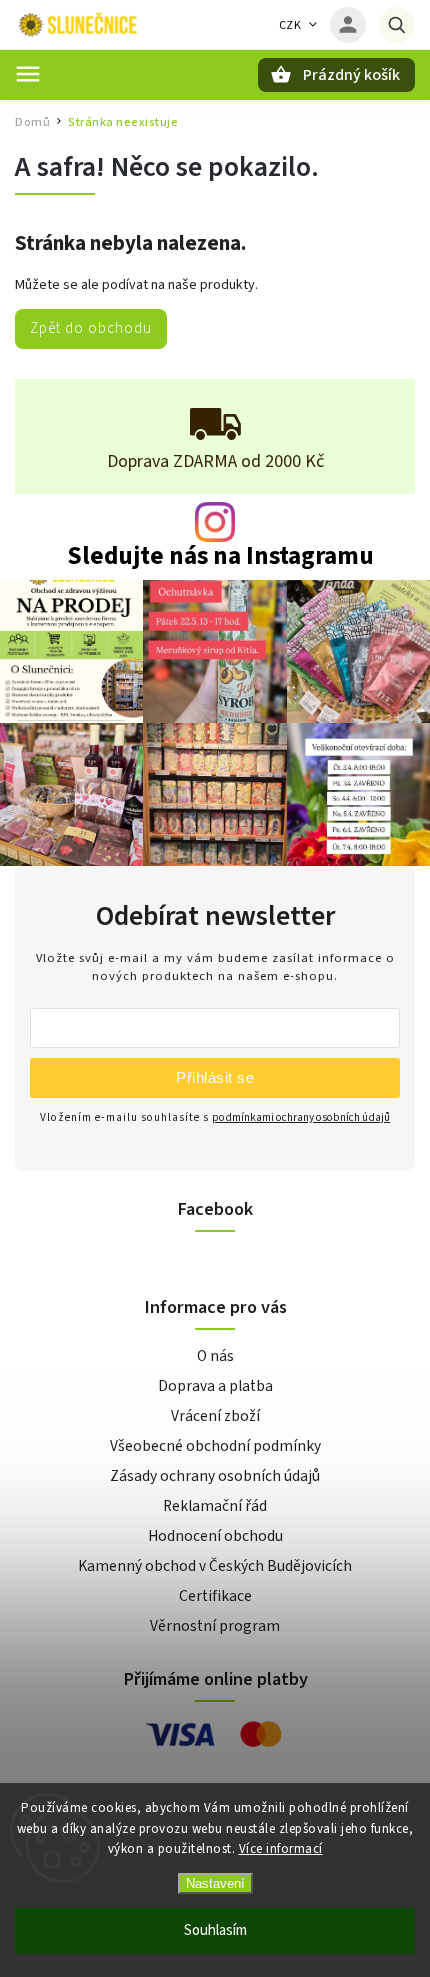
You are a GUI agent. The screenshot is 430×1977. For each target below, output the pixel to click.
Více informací (281, 1849)
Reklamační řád (215, 1506)
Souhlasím (215, 1930)
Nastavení (215, 1883)
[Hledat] (397, 25)
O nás (215, 1356)
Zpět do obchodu (91, 328)
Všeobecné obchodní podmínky (215, 1446)
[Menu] (28, 74)
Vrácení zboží (215, 1416)
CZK (290, 25)
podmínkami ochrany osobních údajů (301, 1117)
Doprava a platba (215, 1386)
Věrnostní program (215, 1626)
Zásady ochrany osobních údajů (215, 1476)
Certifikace (215, 1596)
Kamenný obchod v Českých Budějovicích (215, 1566)
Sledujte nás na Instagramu (220, 556)
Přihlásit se (215, 1077)
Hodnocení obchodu (215, 1536)
